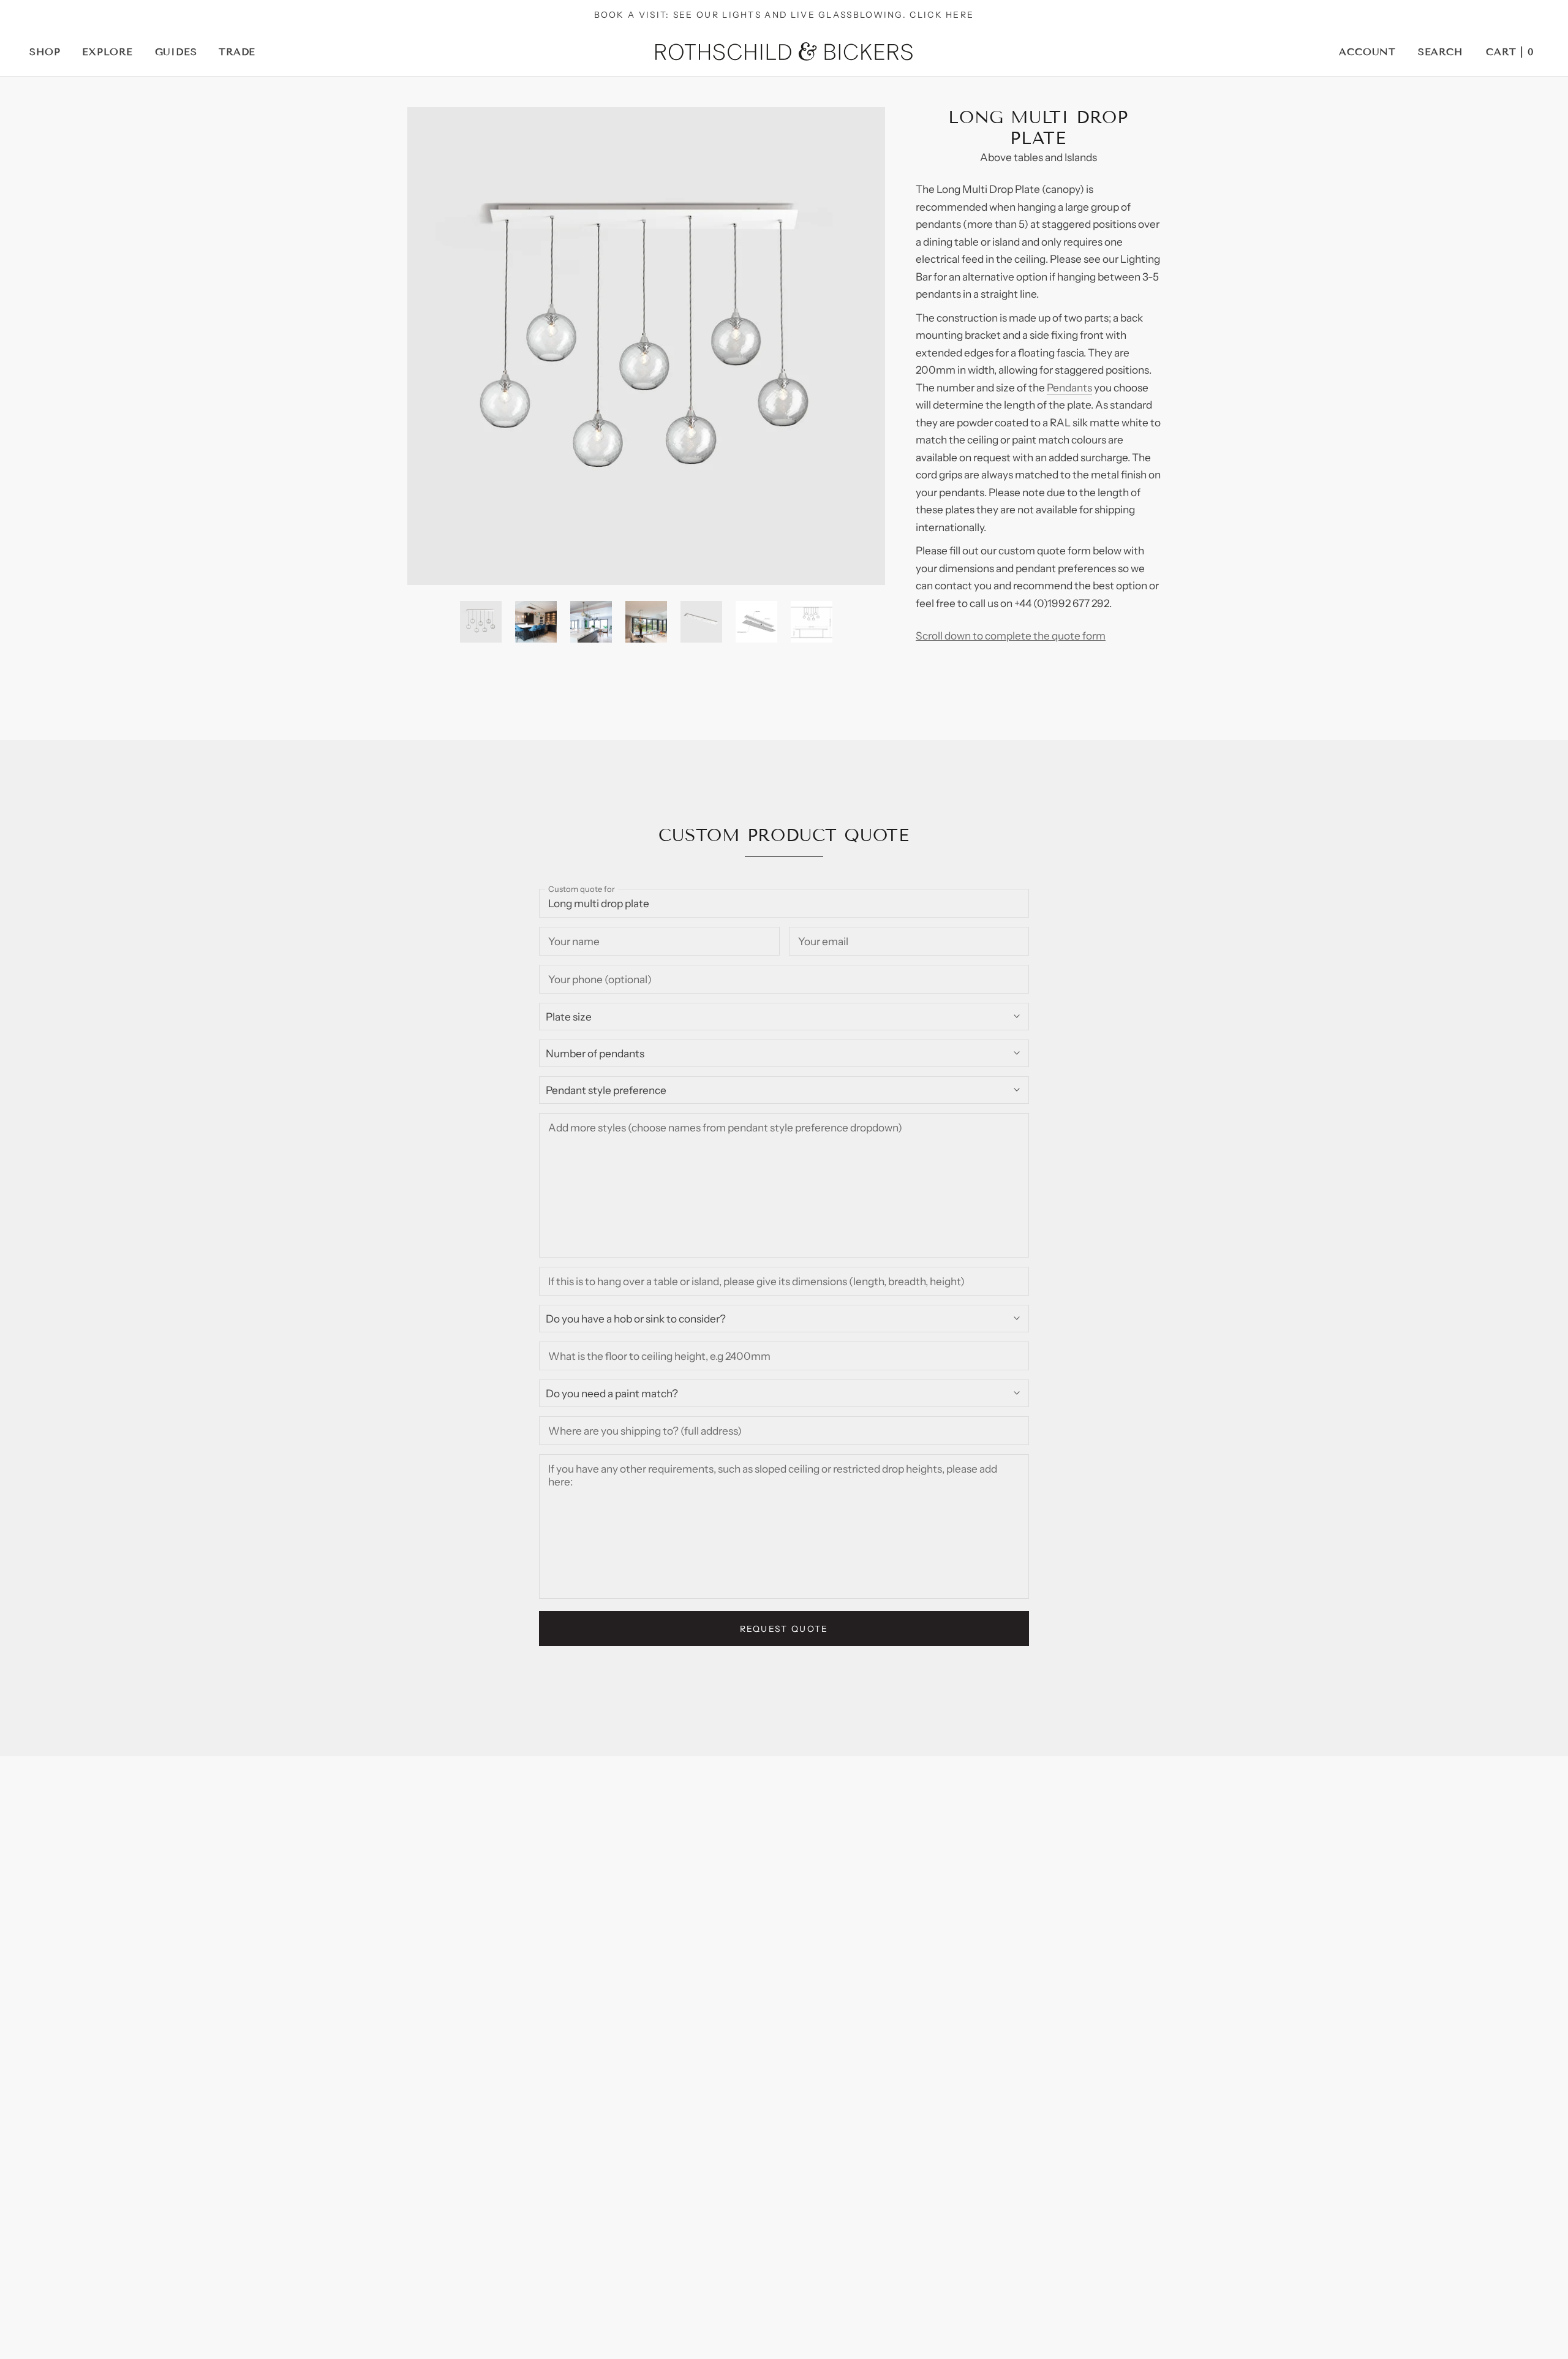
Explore (107, 52)
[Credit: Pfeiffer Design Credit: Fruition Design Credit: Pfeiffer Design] (646, 346)
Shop (45, 52)
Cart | (1510, 52)
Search (1440, 52)
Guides (176, 52)
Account (1367, 52)
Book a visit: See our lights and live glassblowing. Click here (784, 14)
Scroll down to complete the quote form (1011, 636)
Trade (237, 52)
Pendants (1069, 387)
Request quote (784, 1629)
